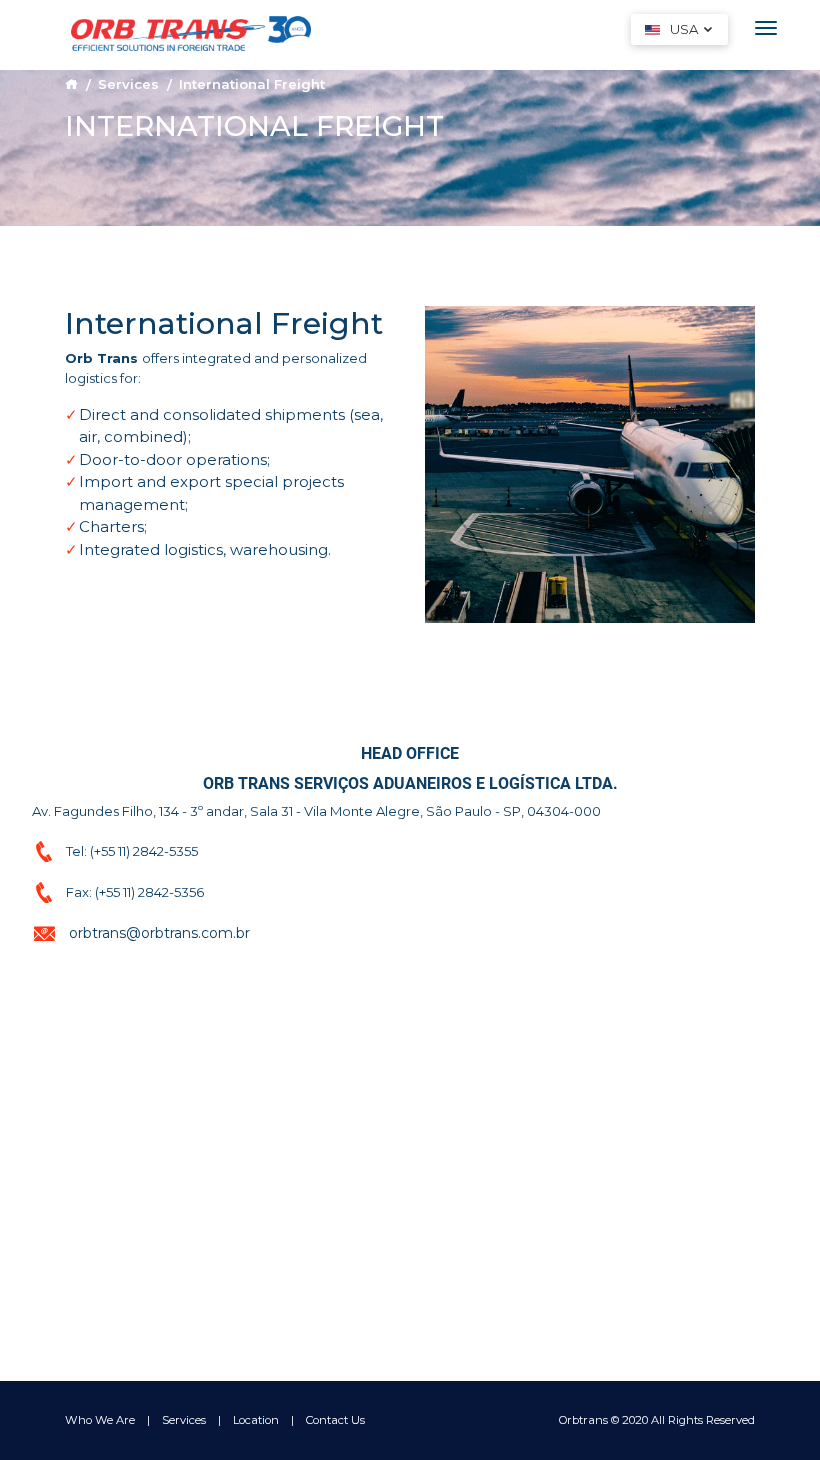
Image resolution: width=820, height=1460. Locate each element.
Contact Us (335, 1420)
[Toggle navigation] (766, 28)
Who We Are (100, 1420)
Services (128, 84)
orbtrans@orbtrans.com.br (159, 933)
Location (256, 1420)
